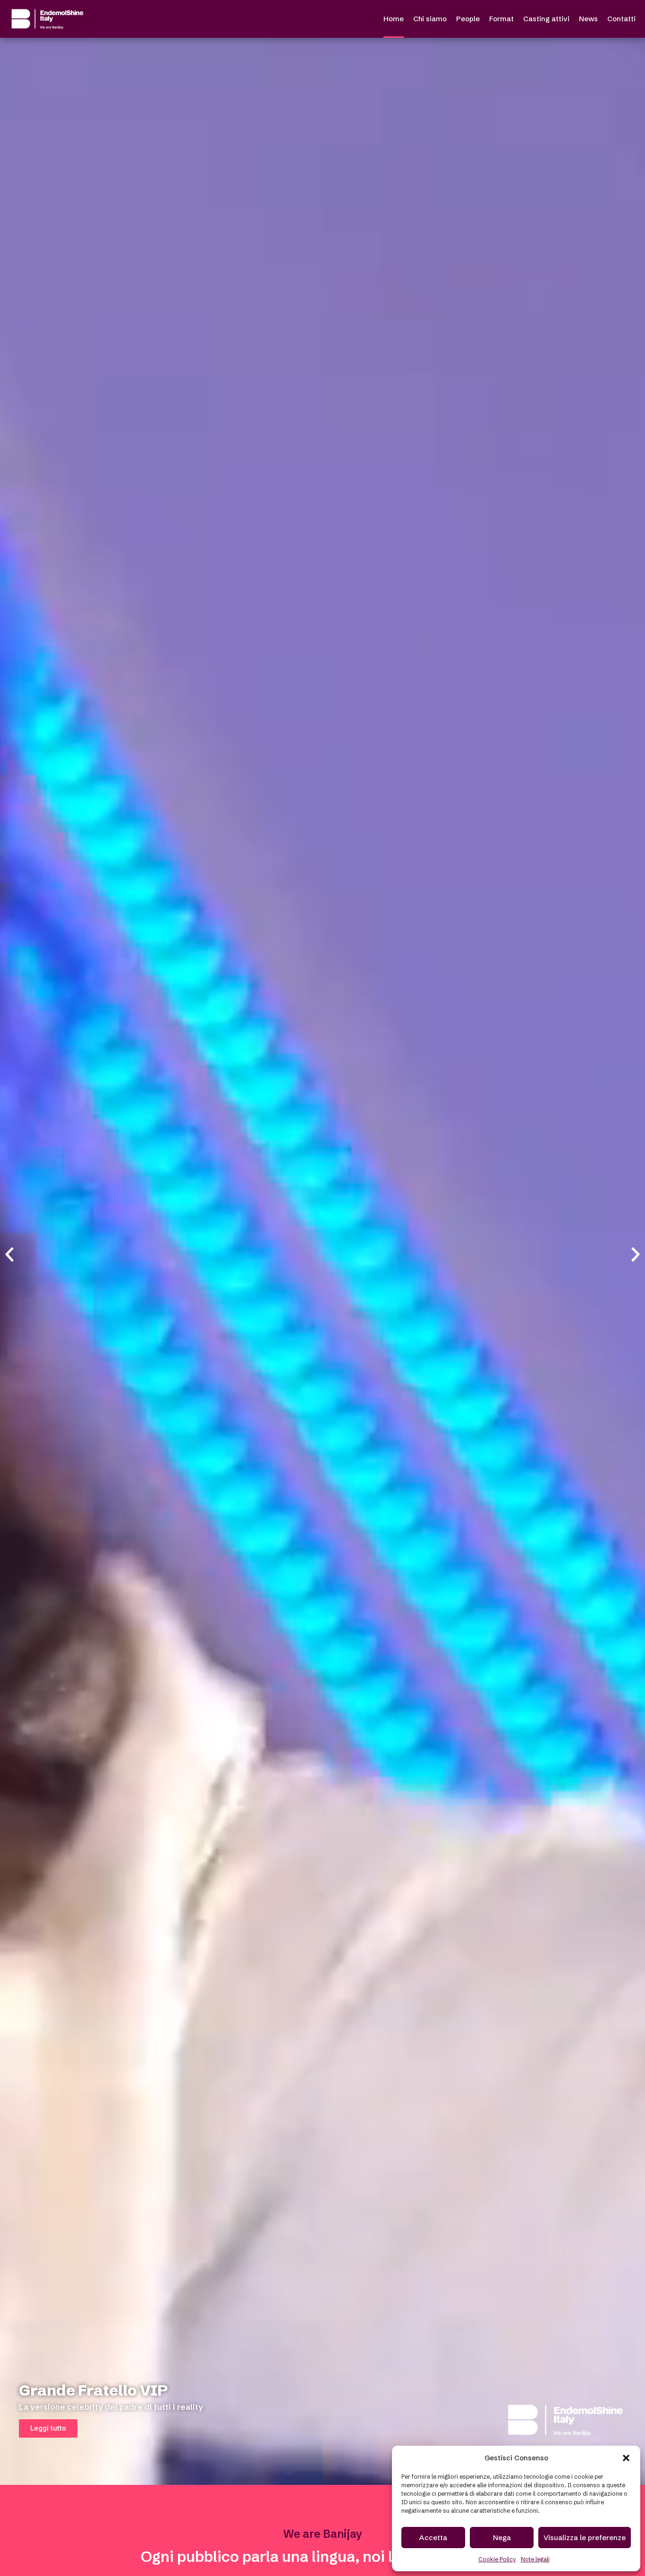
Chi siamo (430, 19)
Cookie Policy (497, 2559)
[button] (626, 2458)
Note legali (535, 2559)
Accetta (433, 2538)
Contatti (621, 19)
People (468, 19)
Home (394, 19)
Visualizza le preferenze (585, 2538)
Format (501, 19)
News (588, 19)
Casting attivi (546, 19)
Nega (502, 2538)
